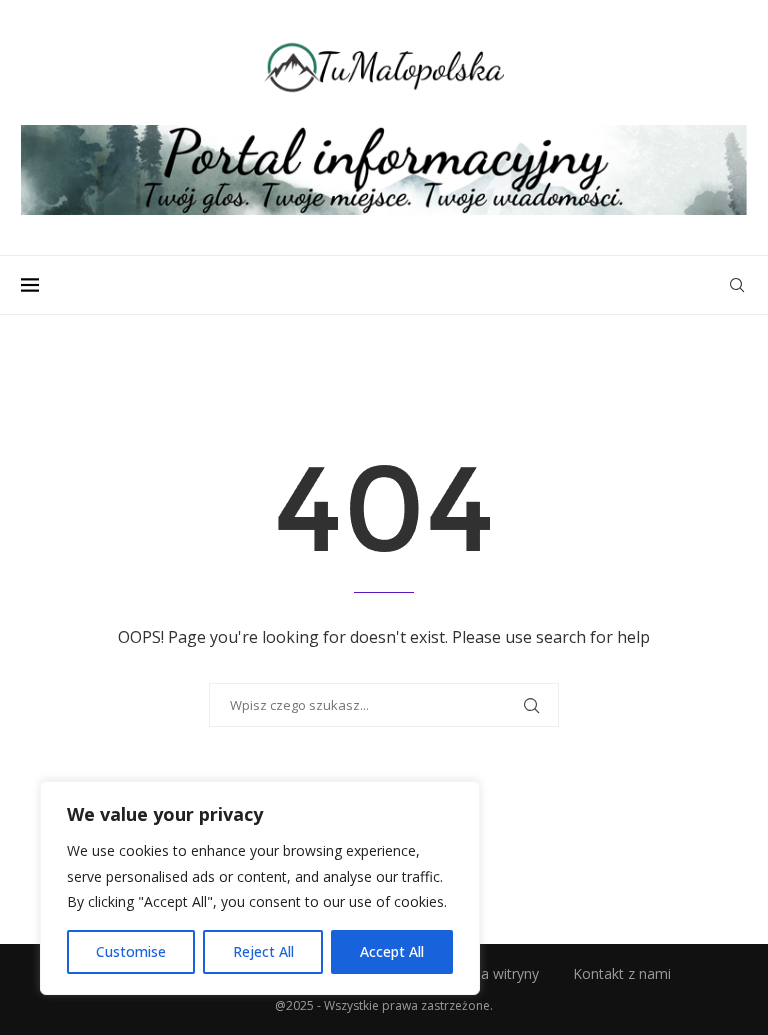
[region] (260, 888)
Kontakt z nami (622, 973)
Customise (131, 951)
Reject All (263, 951)
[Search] (737, 285)
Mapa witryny (495, 973)
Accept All (392, 951)
